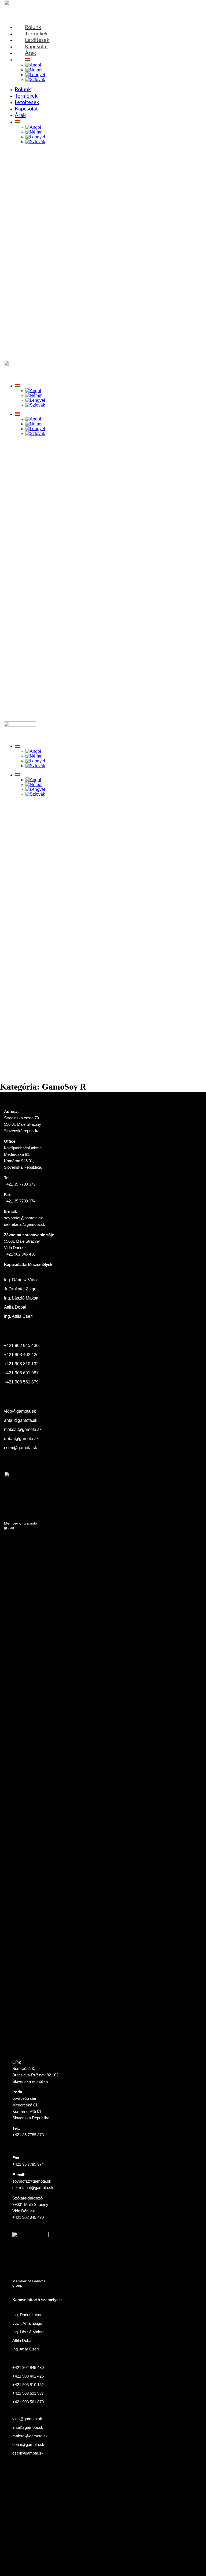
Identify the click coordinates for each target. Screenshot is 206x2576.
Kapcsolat (26, 109)
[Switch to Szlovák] (35, 80)
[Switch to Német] (34, 70)
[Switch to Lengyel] (35, 75)
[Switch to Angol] (33, 65)
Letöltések (27, 102)
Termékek (26, 96)
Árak (20, 115)
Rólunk (23, 90)
